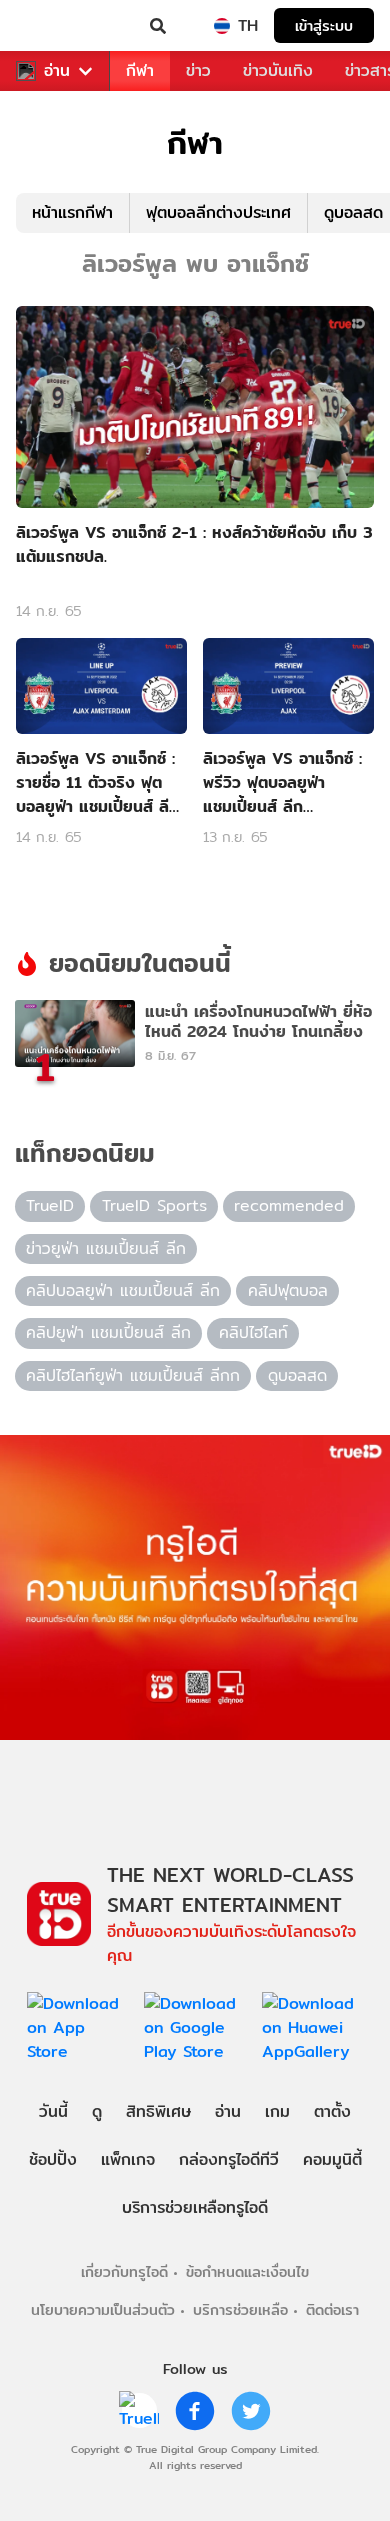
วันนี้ (53, 2111)
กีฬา (140, 70)
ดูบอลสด (297, 1375)
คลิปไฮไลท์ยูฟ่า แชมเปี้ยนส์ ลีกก (133, 1375)
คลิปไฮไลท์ (253, 1332)
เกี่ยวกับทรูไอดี (124, 2271)
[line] (139, 2411)
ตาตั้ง (332, 2111)
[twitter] (251, 2411)
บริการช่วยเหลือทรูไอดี (195, 2207)
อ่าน (57, 71)
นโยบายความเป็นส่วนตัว (103, 2309)
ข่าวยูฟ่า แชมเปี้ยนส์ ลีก (106, 1248)
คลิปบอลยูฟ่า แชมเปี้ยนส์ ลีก (123, 1290)
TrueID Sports (154, 1205)
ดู (97, 2111)
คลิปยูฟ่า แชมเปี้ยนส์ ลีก (108, 1332)
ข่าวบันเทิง (278, 70)
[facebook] (195, 2411)
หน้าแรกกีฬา (72, 212)
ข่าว (198, 70)
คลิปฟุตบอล (288, 1290)
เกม (277, 2111)
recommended (289, 1205)
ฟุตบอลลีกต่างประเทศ (218, 212)
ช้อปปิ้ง (53, 2159)
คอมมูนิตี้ (332, 2159)
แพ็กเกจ (128, 2159)
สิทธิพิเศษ (158, 2111)
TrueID (56, 26)
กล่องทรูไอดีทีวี (229, 2159)
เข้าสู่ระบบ (324, 25)
